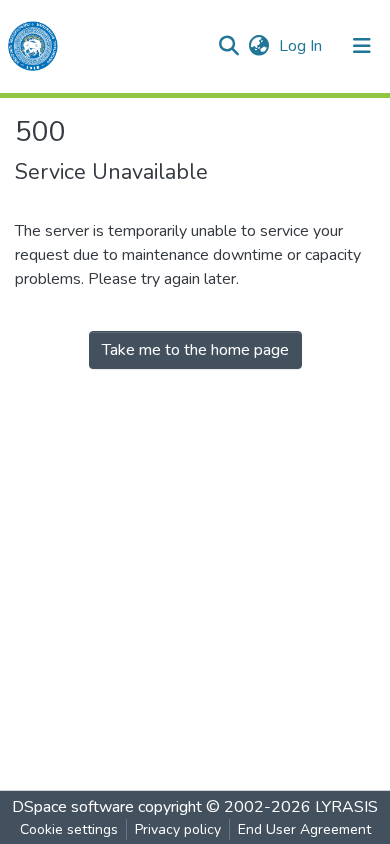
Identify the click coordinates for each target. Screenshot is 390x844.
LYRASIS (346, 807)
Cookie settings (69, 829)
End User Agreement (304, 829)
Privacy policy (178, 829)
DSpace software (73, 807)
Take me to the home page (195, 350)
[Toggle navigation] (362, 46)
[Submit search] (228, 46)
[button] (258, 46)
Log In (302, 46)
